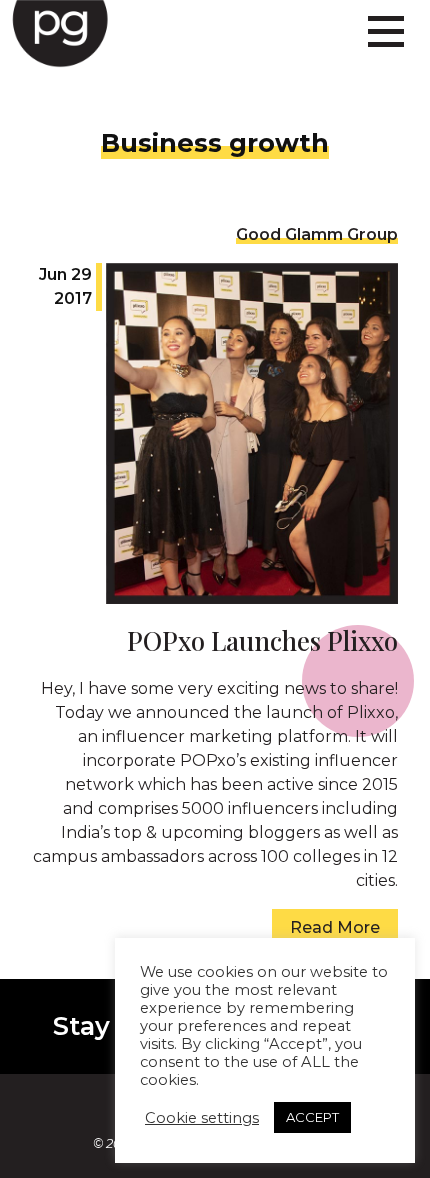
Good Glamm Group (317, 234)
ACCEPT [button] (312, 1117)
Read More (335, 927)
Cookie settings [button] (202, 1118)
